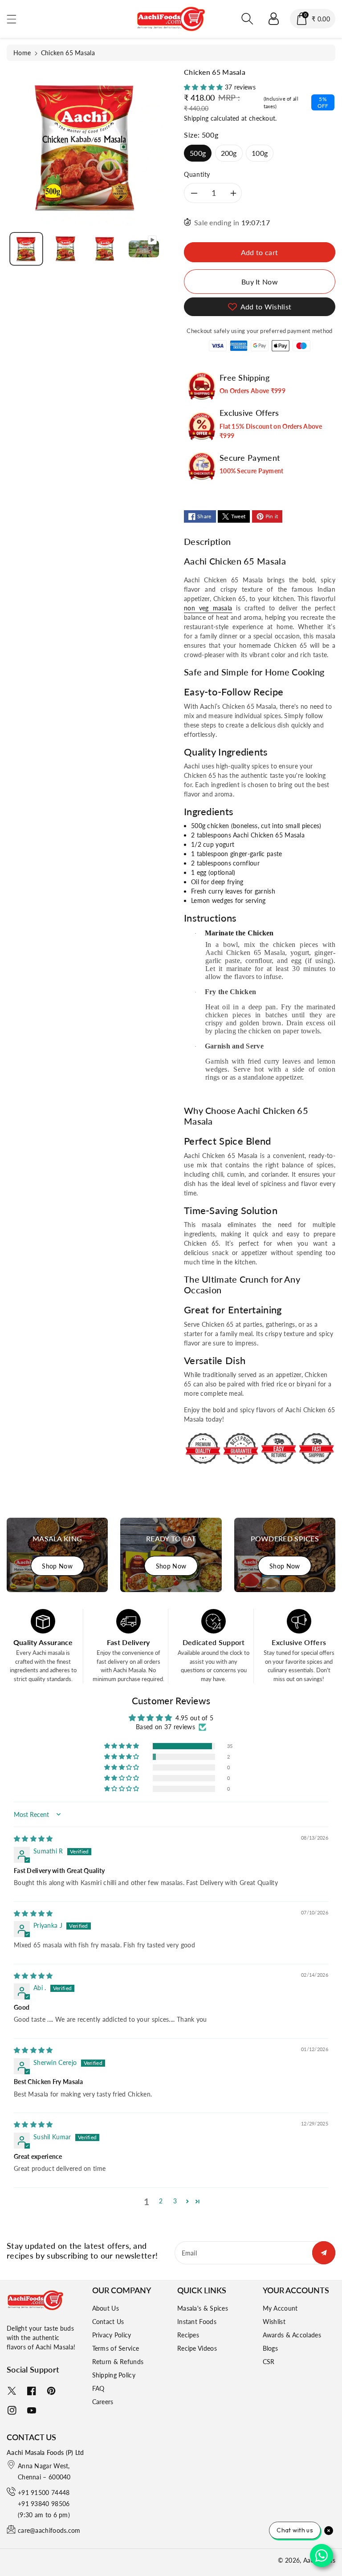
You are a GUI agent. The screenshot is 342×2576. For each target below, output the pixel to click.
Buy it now (260, 282)
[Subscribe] (324, 2253)
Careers (103, 2402)
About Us (106, 2308)
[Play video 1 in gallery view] (144, 249)
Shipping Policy (114, 2375)
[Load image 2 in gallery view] (65, 249)
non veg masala (208, 608)
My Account (280, 2308)
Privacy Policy (112, 2335)
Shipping (196, 118)
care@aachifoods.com (49, 2530)
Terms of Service (116, 2348)
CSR (269, 2362)
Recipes (188, 2335)
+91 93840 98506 (44, 2504)
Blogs (271, 2348)
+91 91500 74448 (44, 2493)
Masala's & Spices (203, 2308)
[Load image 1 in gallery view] (26, 249)
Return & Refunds (118, 2362)
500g (198, 153)
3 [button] (175, 2201)
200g (229, 153)
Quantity (197, 174)
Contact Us (108, 2322)
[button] (16, 19)
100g (260, 153)
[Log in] (273, 19)
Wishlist (274, 2322)
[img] (33, 1839)
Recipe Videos (197, 2348)
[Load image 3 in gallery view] (105, 249)
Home (22, 53)
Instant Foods (197, 2322)
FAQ (98, 2388)
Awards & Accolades (292, 2335)
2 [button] (161, 2201)
